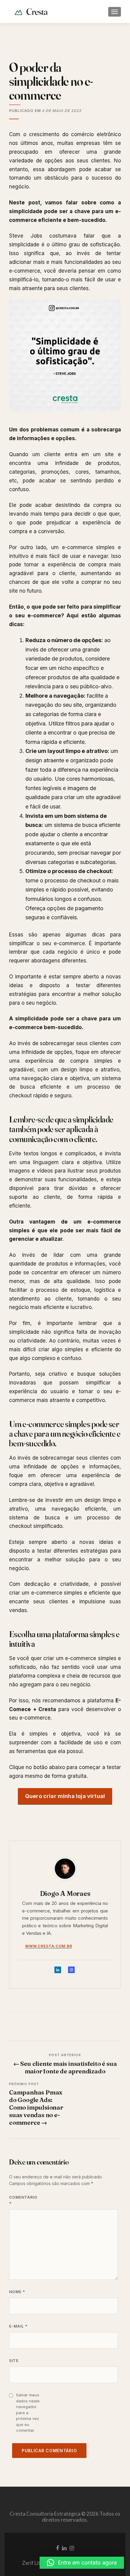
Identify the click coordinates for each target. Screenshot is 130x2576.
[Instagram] (71, 1971)
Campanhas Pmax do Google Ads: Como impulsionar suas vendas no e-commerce (36, 2107)
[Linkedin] (58, 1971)
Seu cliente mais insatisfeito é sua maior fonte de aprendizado (65, 2067)
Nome (17, 2292)
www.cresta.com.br (49, 1946)
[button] (82, 2563)
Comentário (22, 2200)
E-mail (18, 2326)
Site (14, 2361)
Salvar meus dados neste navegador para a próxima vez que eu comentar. (28, 2413)
